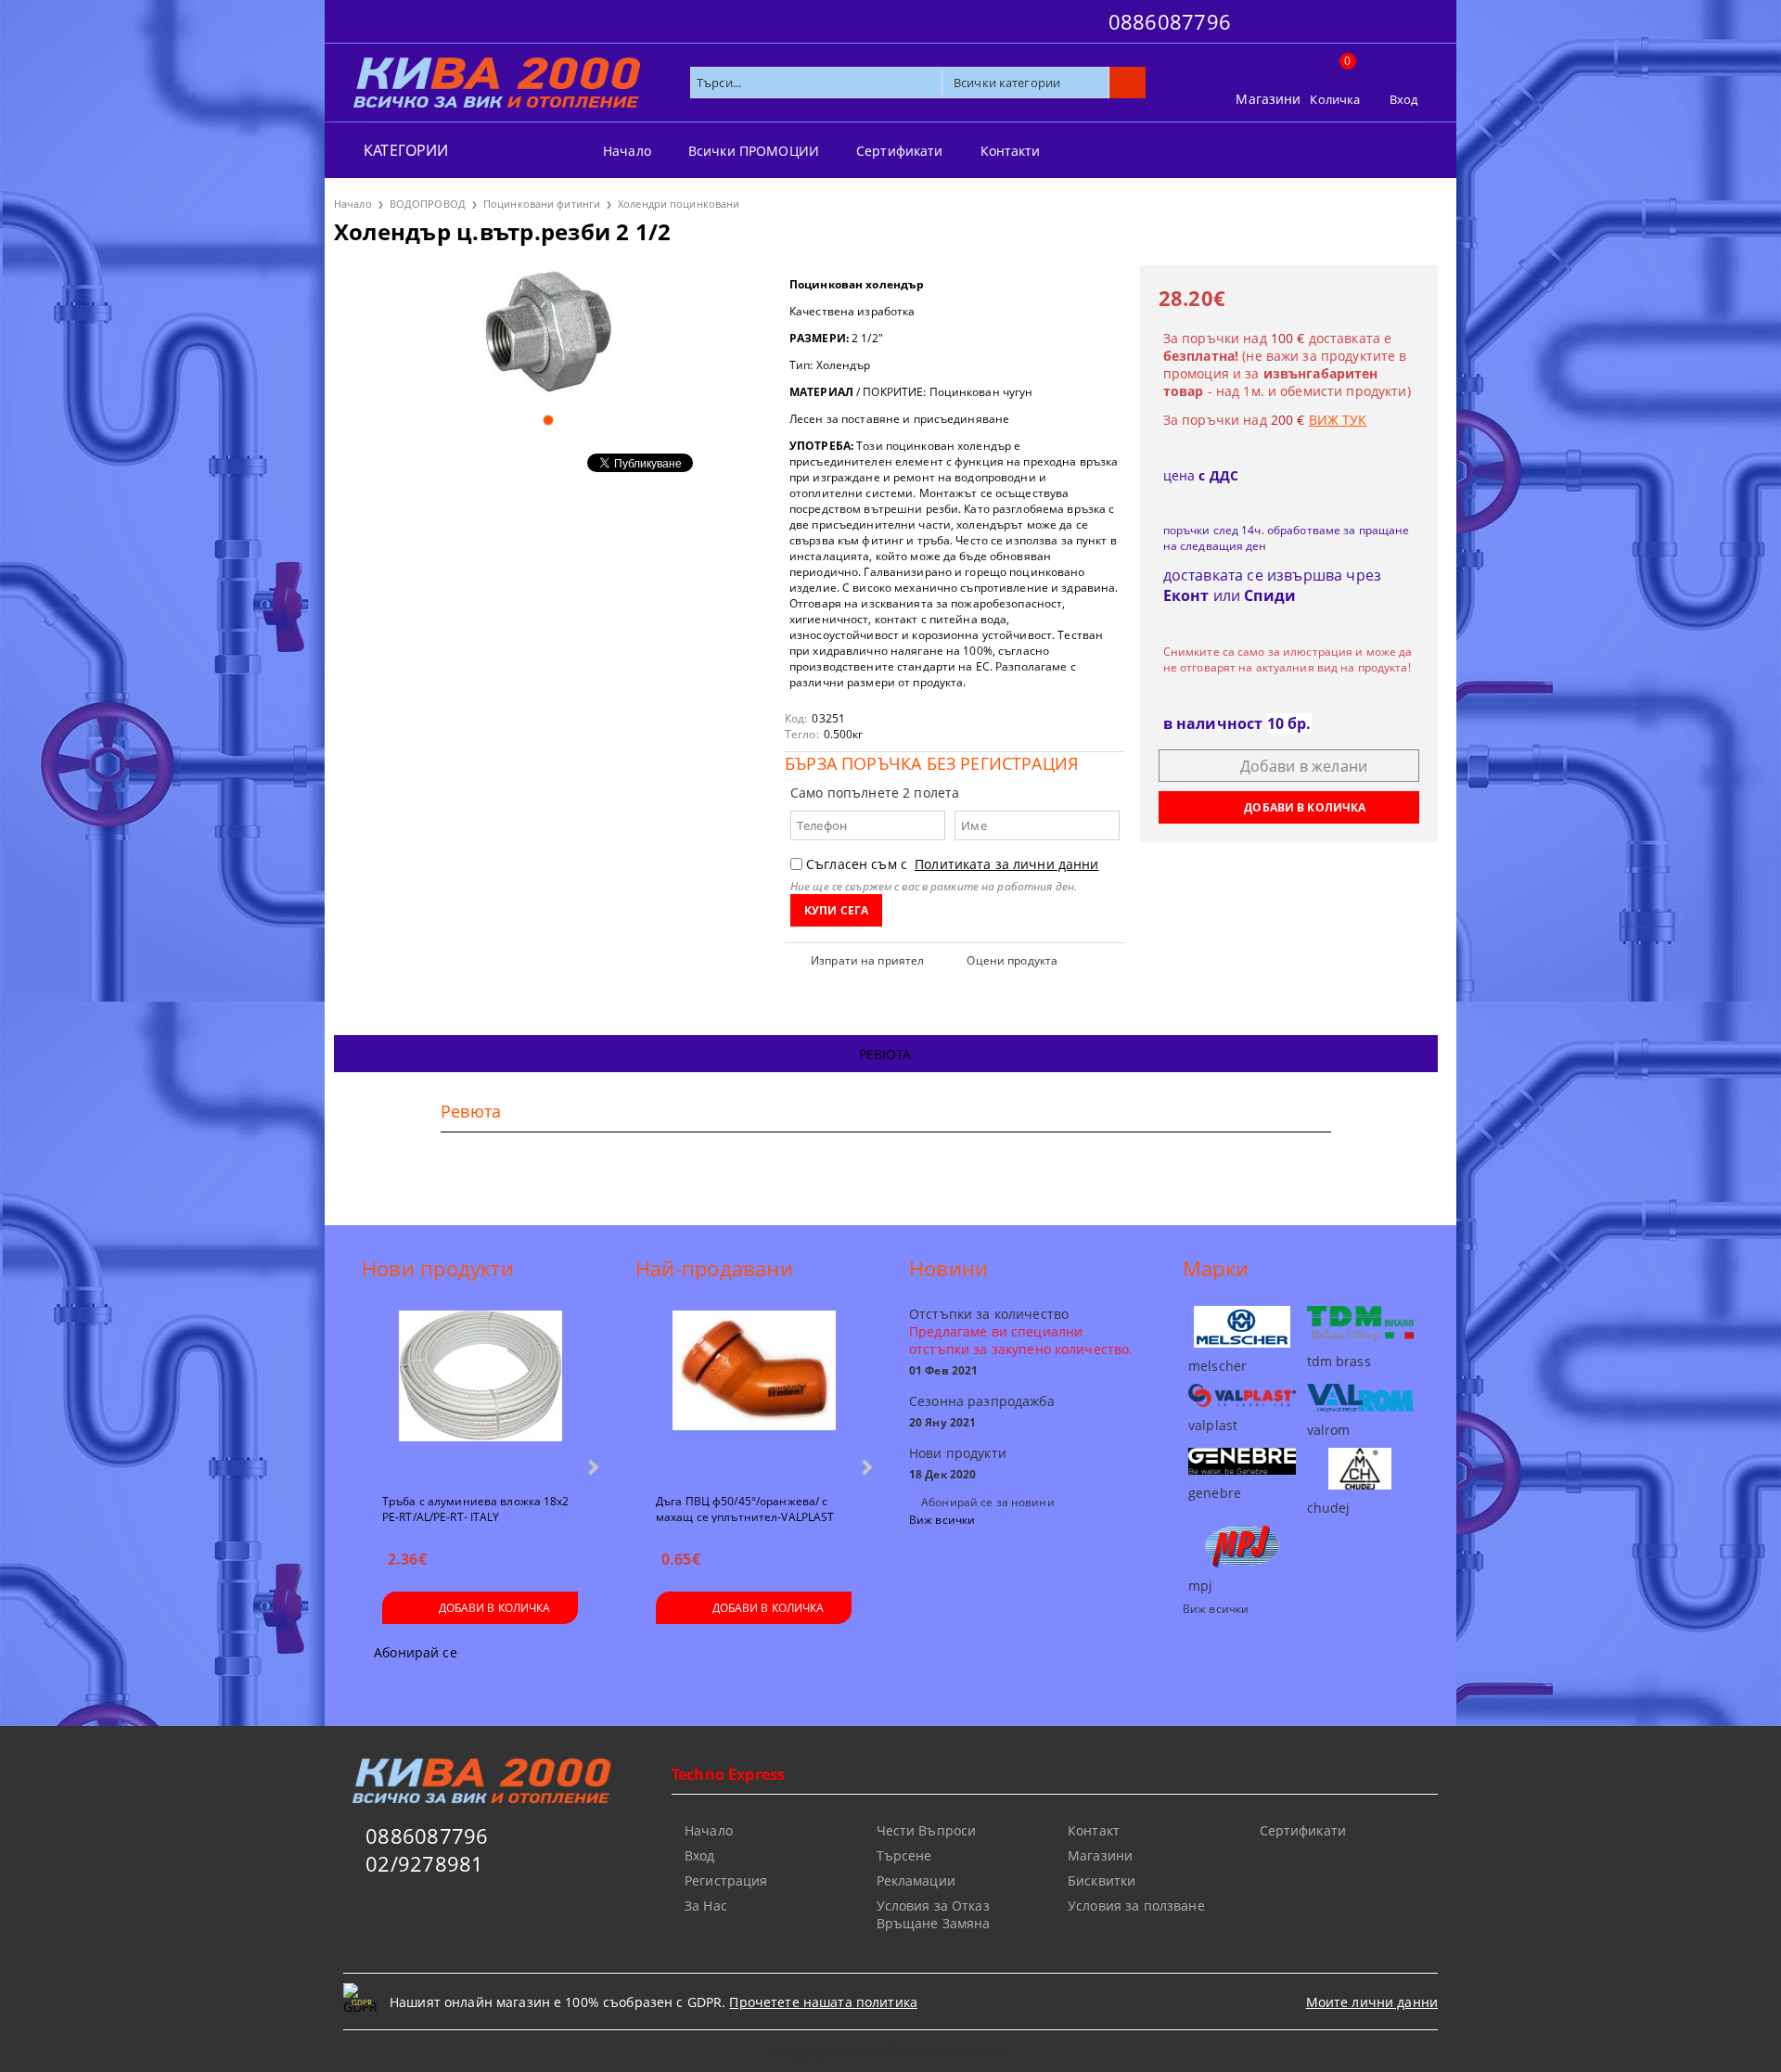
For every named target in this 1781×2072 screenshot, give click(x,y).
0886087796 (1170, 21)
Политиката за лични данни (1007, 864)
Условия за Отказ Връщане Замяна (934, 1914)
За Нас (706, 1906)
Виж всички (942, 1520)
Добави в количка (495, 1608)
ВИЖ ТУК (1338, 420)
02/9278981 (424, 1863)
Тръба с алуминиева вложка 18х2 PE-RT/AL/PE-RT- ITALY (476, 1508)
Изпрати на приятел (867, 960)
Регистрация (726, 1880)
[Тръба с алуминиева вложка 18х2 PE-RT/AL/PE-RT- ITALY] (480, 1394)
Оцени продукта (1012, 960)
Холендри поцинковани (679, 204)
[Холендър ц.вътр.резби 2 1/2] (548, 332)
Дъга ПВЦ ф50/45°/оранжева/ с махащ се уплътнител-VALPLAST (745, 1508)
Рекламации (916, 1880)
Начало (627, 151)
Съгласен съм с (953, 864)
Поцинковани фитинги (542, 204)
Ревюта (885, 1054)
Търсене (904, 1855)
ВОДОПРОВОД (428, 204)
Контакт (1094, 1830)
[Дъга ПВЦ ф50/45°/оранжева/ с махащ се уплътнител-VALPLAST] (754, 1394)
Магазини (1268, 99)
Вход (1404, 99)
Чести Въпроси (927, 1830)
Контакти (1011, 151)
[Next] (591, 1467)
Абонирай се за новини (988, 1502)
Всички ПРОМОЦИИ (754, 151)
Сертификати (900, 151)
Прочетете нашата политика (823, 2002)
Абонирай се (416, 1652)
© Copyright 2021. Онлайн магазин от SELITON (890, 2051)
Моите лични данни (1372, 2002)
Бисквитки (1102, 1880)
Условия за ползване (1136, 1906)
